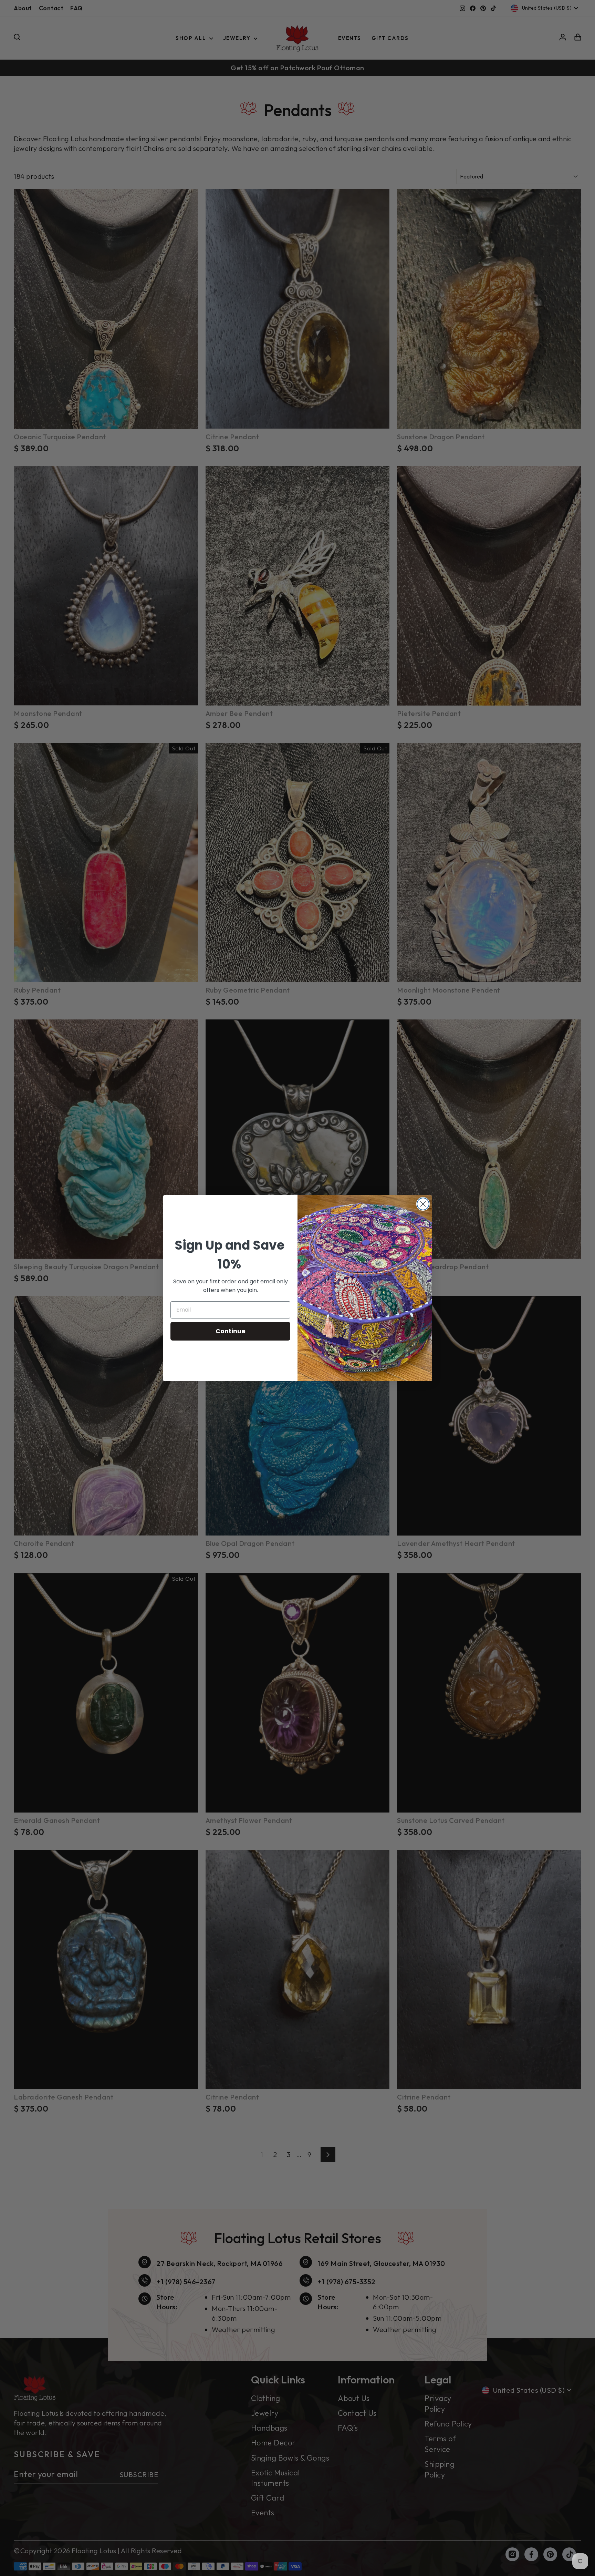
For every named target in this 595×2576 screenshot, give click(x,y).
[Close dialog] (423, 1204)
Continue (231, 1331)
